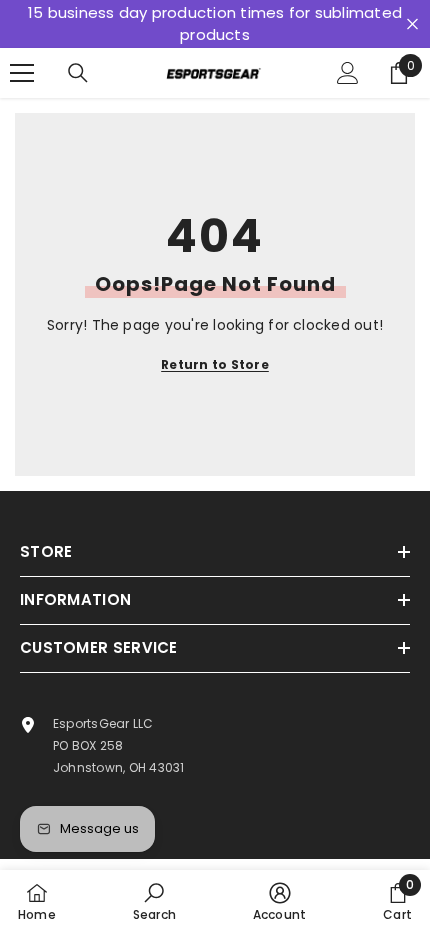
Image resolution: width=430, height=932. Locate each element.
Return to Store (215, 364)
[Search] (78, 73)
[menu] (22, 73)
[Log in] (348, 73)
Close (412, 24)
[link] (154, 901)
